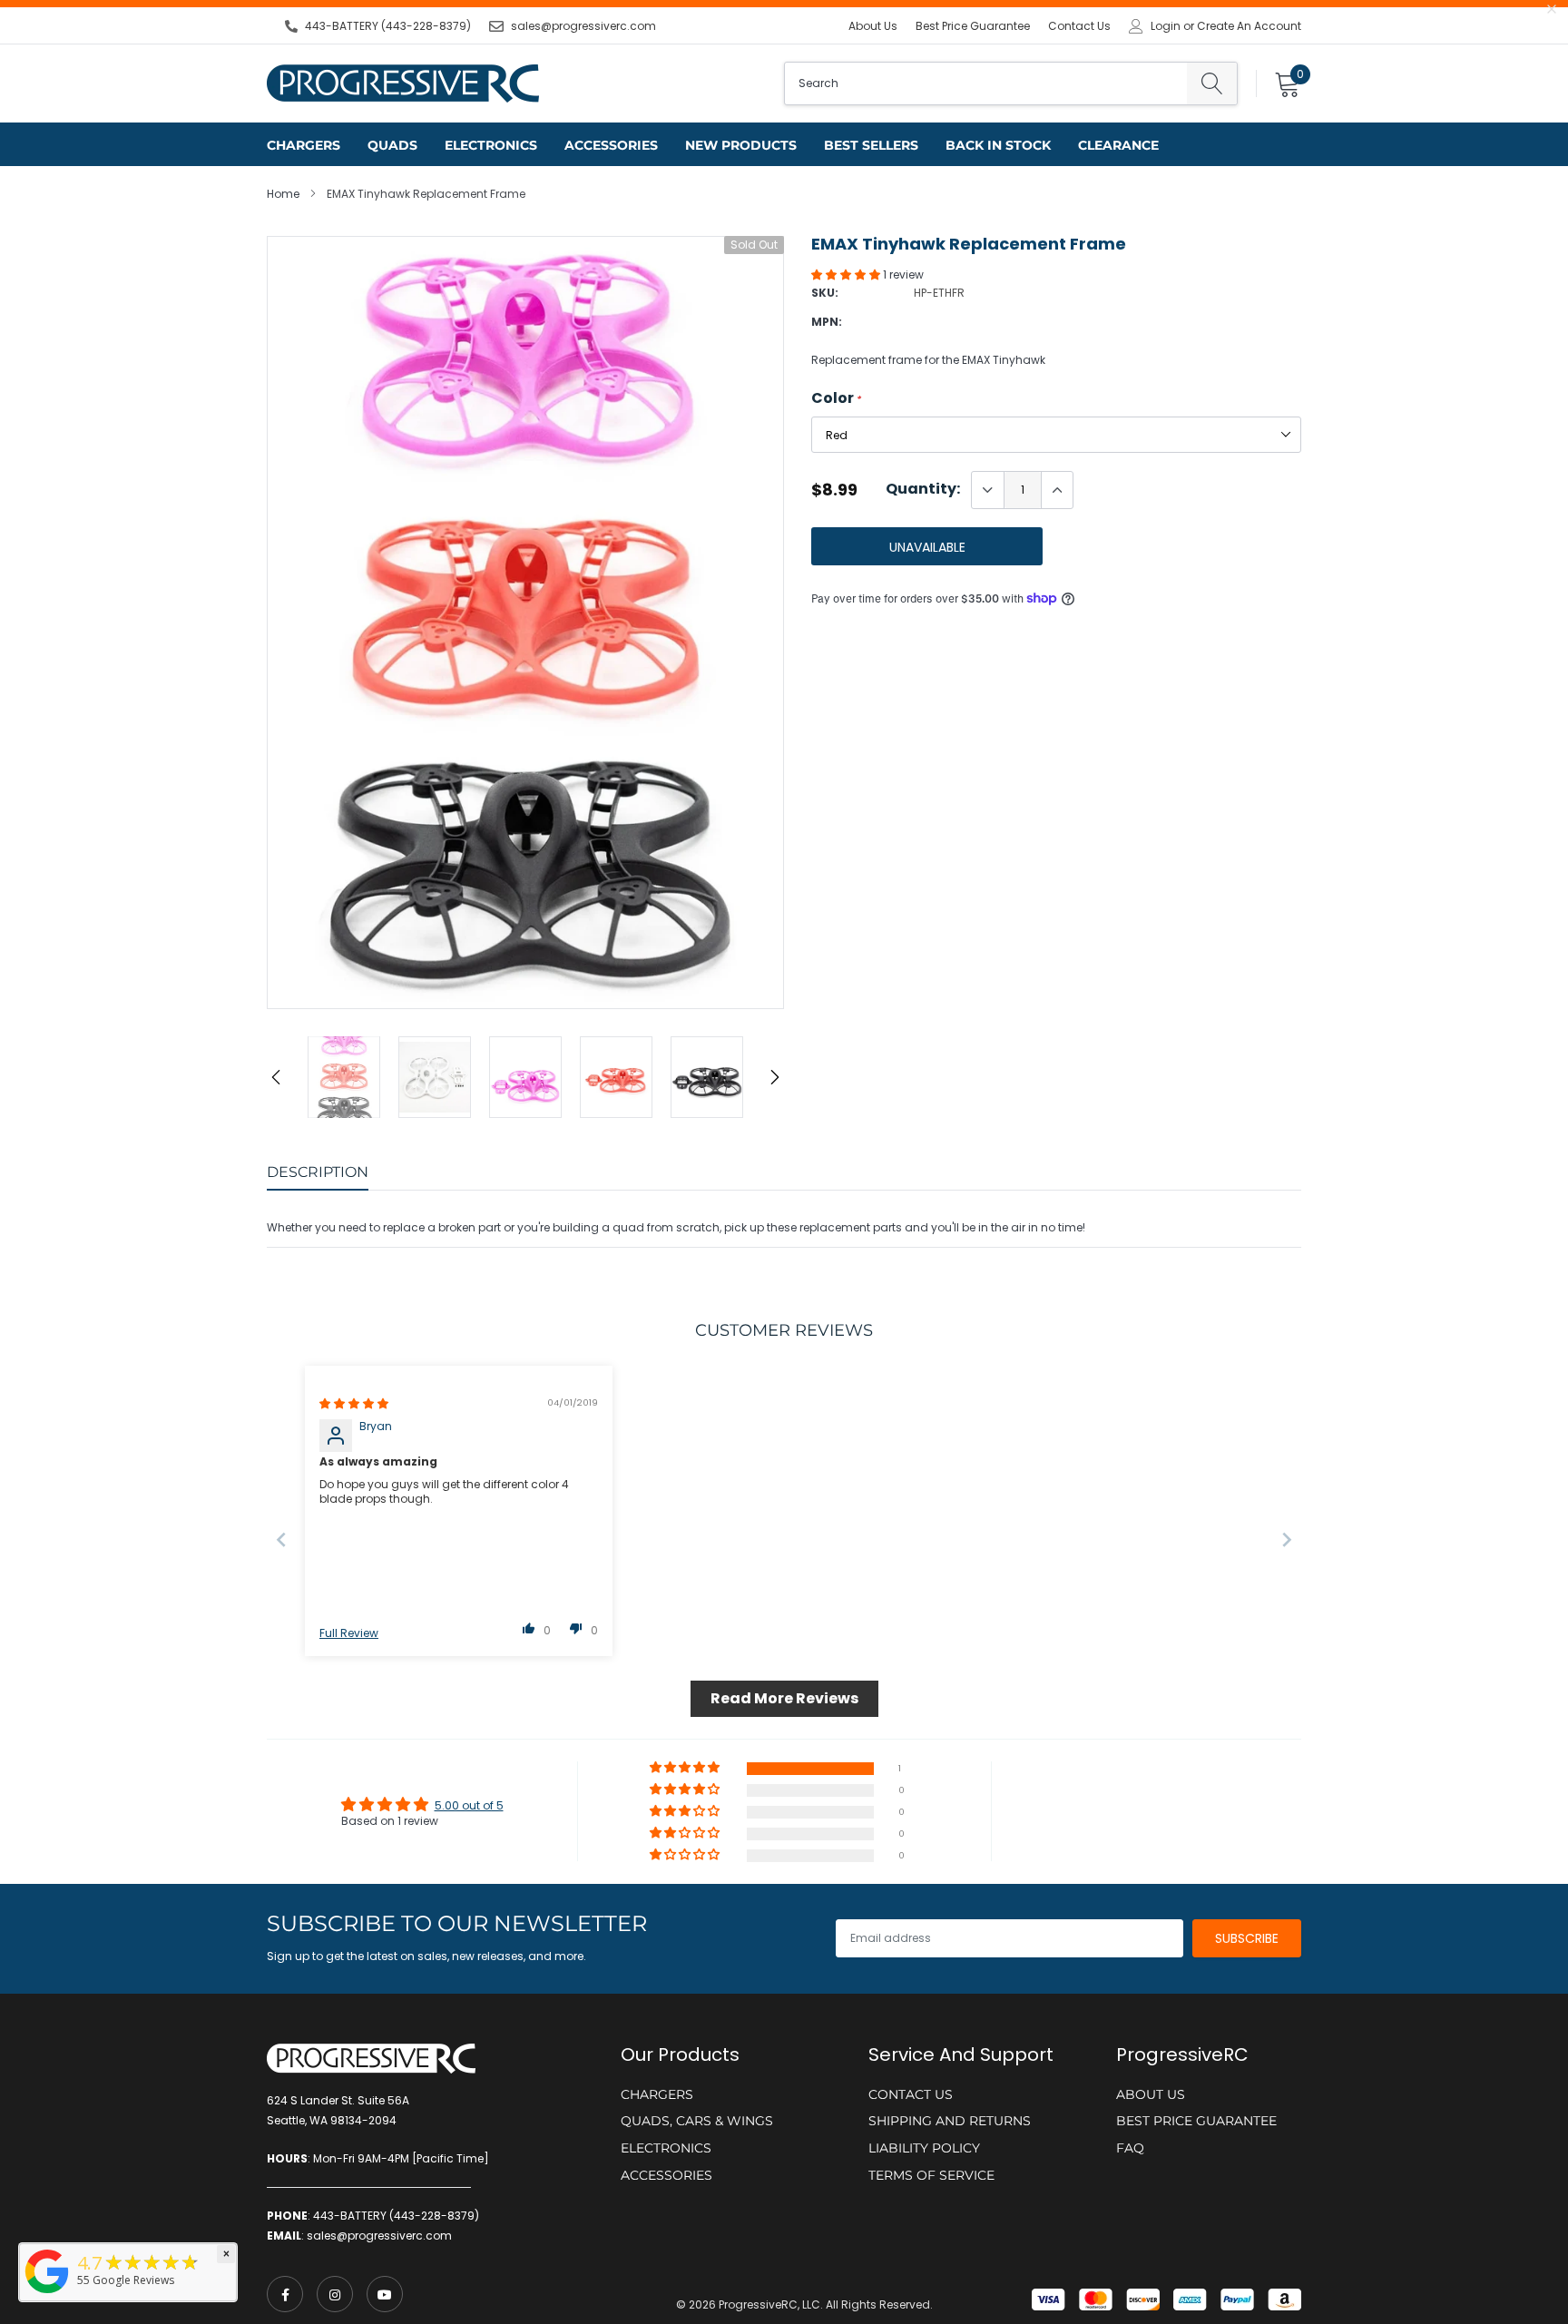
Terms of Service (931, 2175)
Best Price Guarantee (973, 26)
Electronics (491, 145)
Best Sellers (871, 145)
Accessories (611, 145)
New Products (741, 145)
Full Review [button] (349, 1633)
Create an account (1249, 26)
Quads (392, 145)
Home (283, 194)
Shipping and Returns (950, 2121)
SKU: (825, 293)
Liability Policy (924, 2148)
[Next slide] (1287, 1540)
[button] (847, 275)
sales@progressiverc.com (583, 26)
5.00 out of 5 (469, 1805)
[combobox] (986, 83)
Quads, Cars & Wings (697, 2121)
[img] (354, 1403)
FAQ (1130, 2148)
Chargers (304, 145)
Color (836, 398)
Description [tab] (318, 1172)
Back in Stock (998, 145)
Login (1166, 26)
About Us (873, 26)
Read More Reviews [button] (784, 1698)
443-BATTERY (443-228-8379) (388, 26)
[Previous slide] (281, 1540)
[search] (1212, 83)
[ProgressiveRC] (47, 2295)
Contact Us (1079, 26)
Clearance (1118, 145)
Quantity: (923, 489)
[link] (285, 2294)
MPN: (827, 322)
